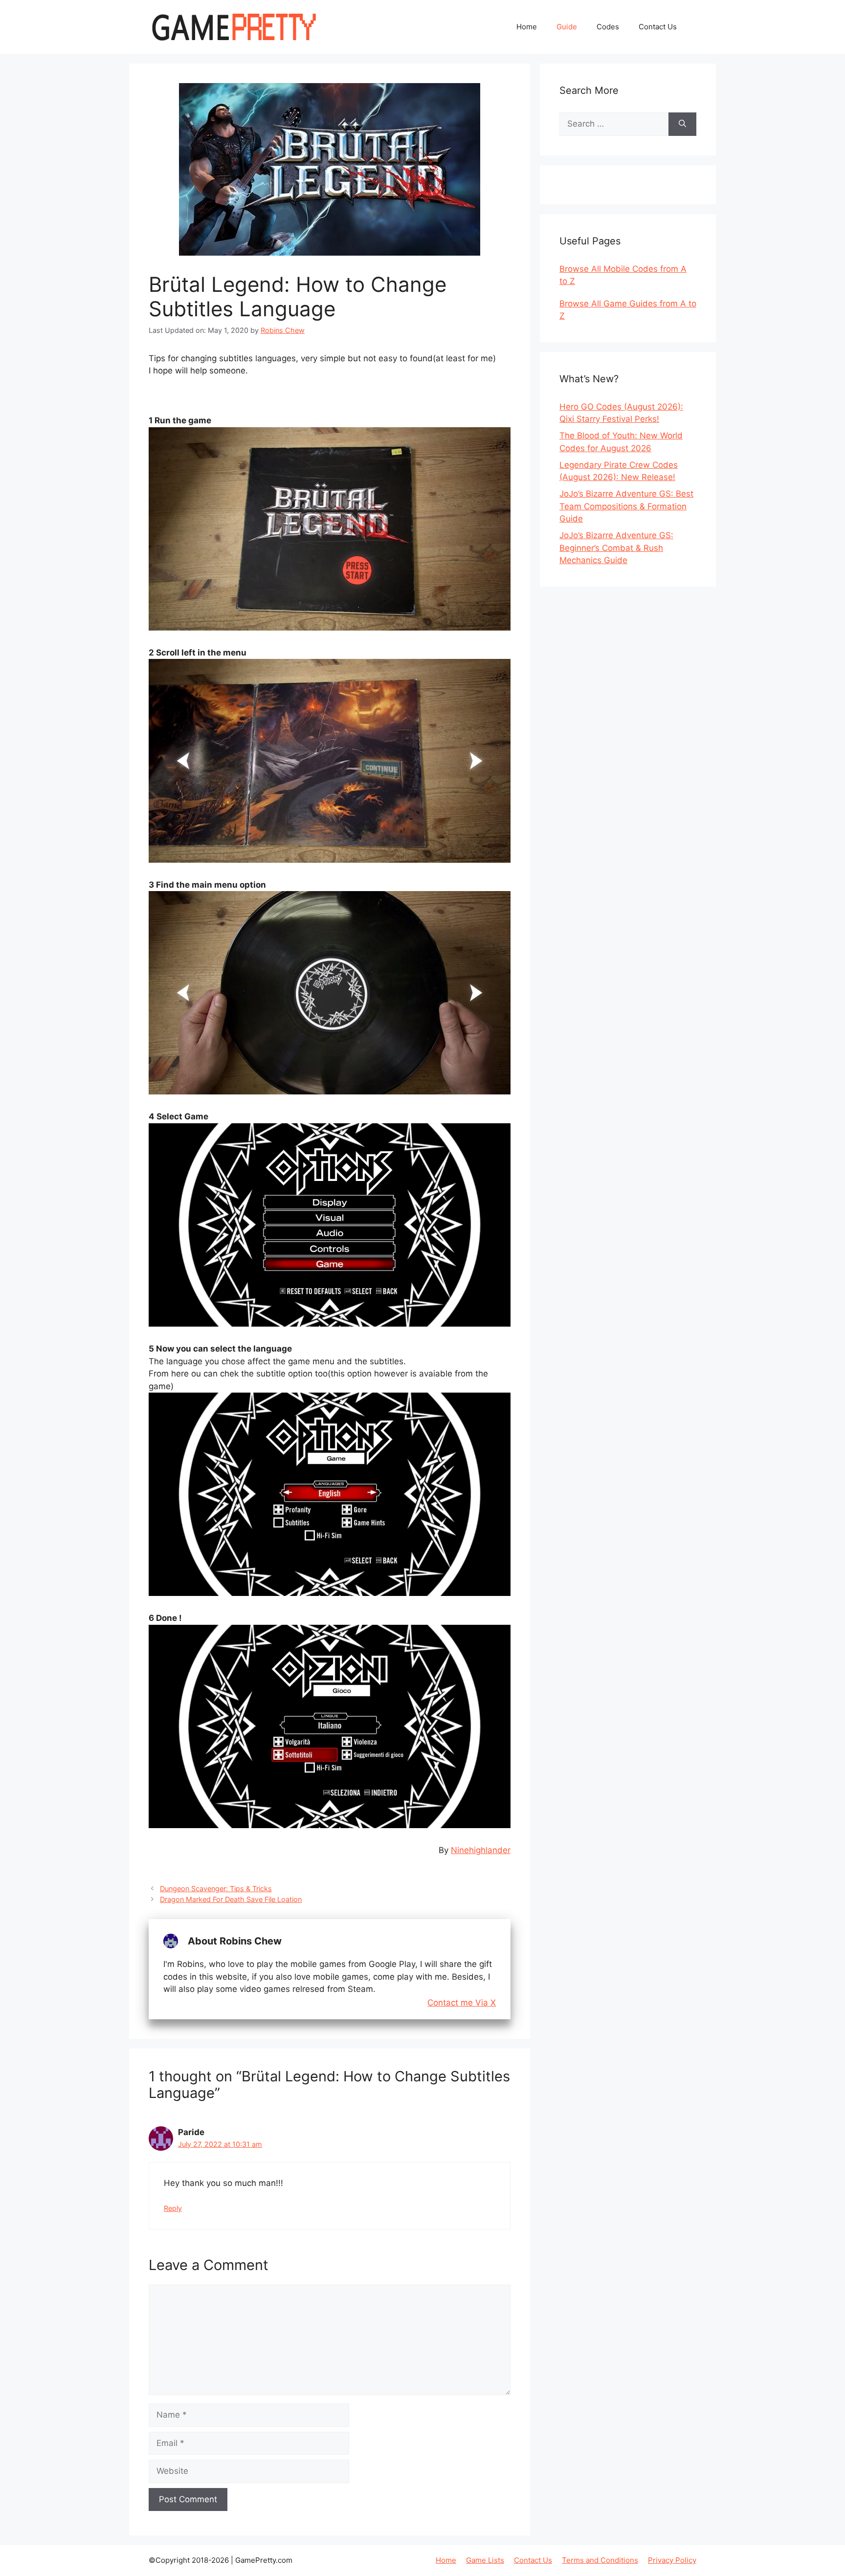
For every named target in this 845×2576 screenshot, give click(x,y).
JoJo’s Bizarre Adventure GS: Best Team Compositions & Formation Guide (626, 506)
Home (527, 27)
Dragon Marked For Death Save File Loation (231, 1899)
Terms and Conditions (600, 2560)
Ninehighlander (481, 1850)
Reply (173, 2208)
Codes (608, 27)
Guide (567, 27)
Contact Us (658, 27)
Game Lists (485, 2560)
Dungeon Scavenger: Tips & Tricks (216, 1888)
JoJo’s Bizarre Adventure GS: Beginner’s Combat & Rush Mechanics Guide (616, 548)
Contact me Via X (462, 2003)
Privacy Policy (672, 2560)
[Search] (682, 124)
